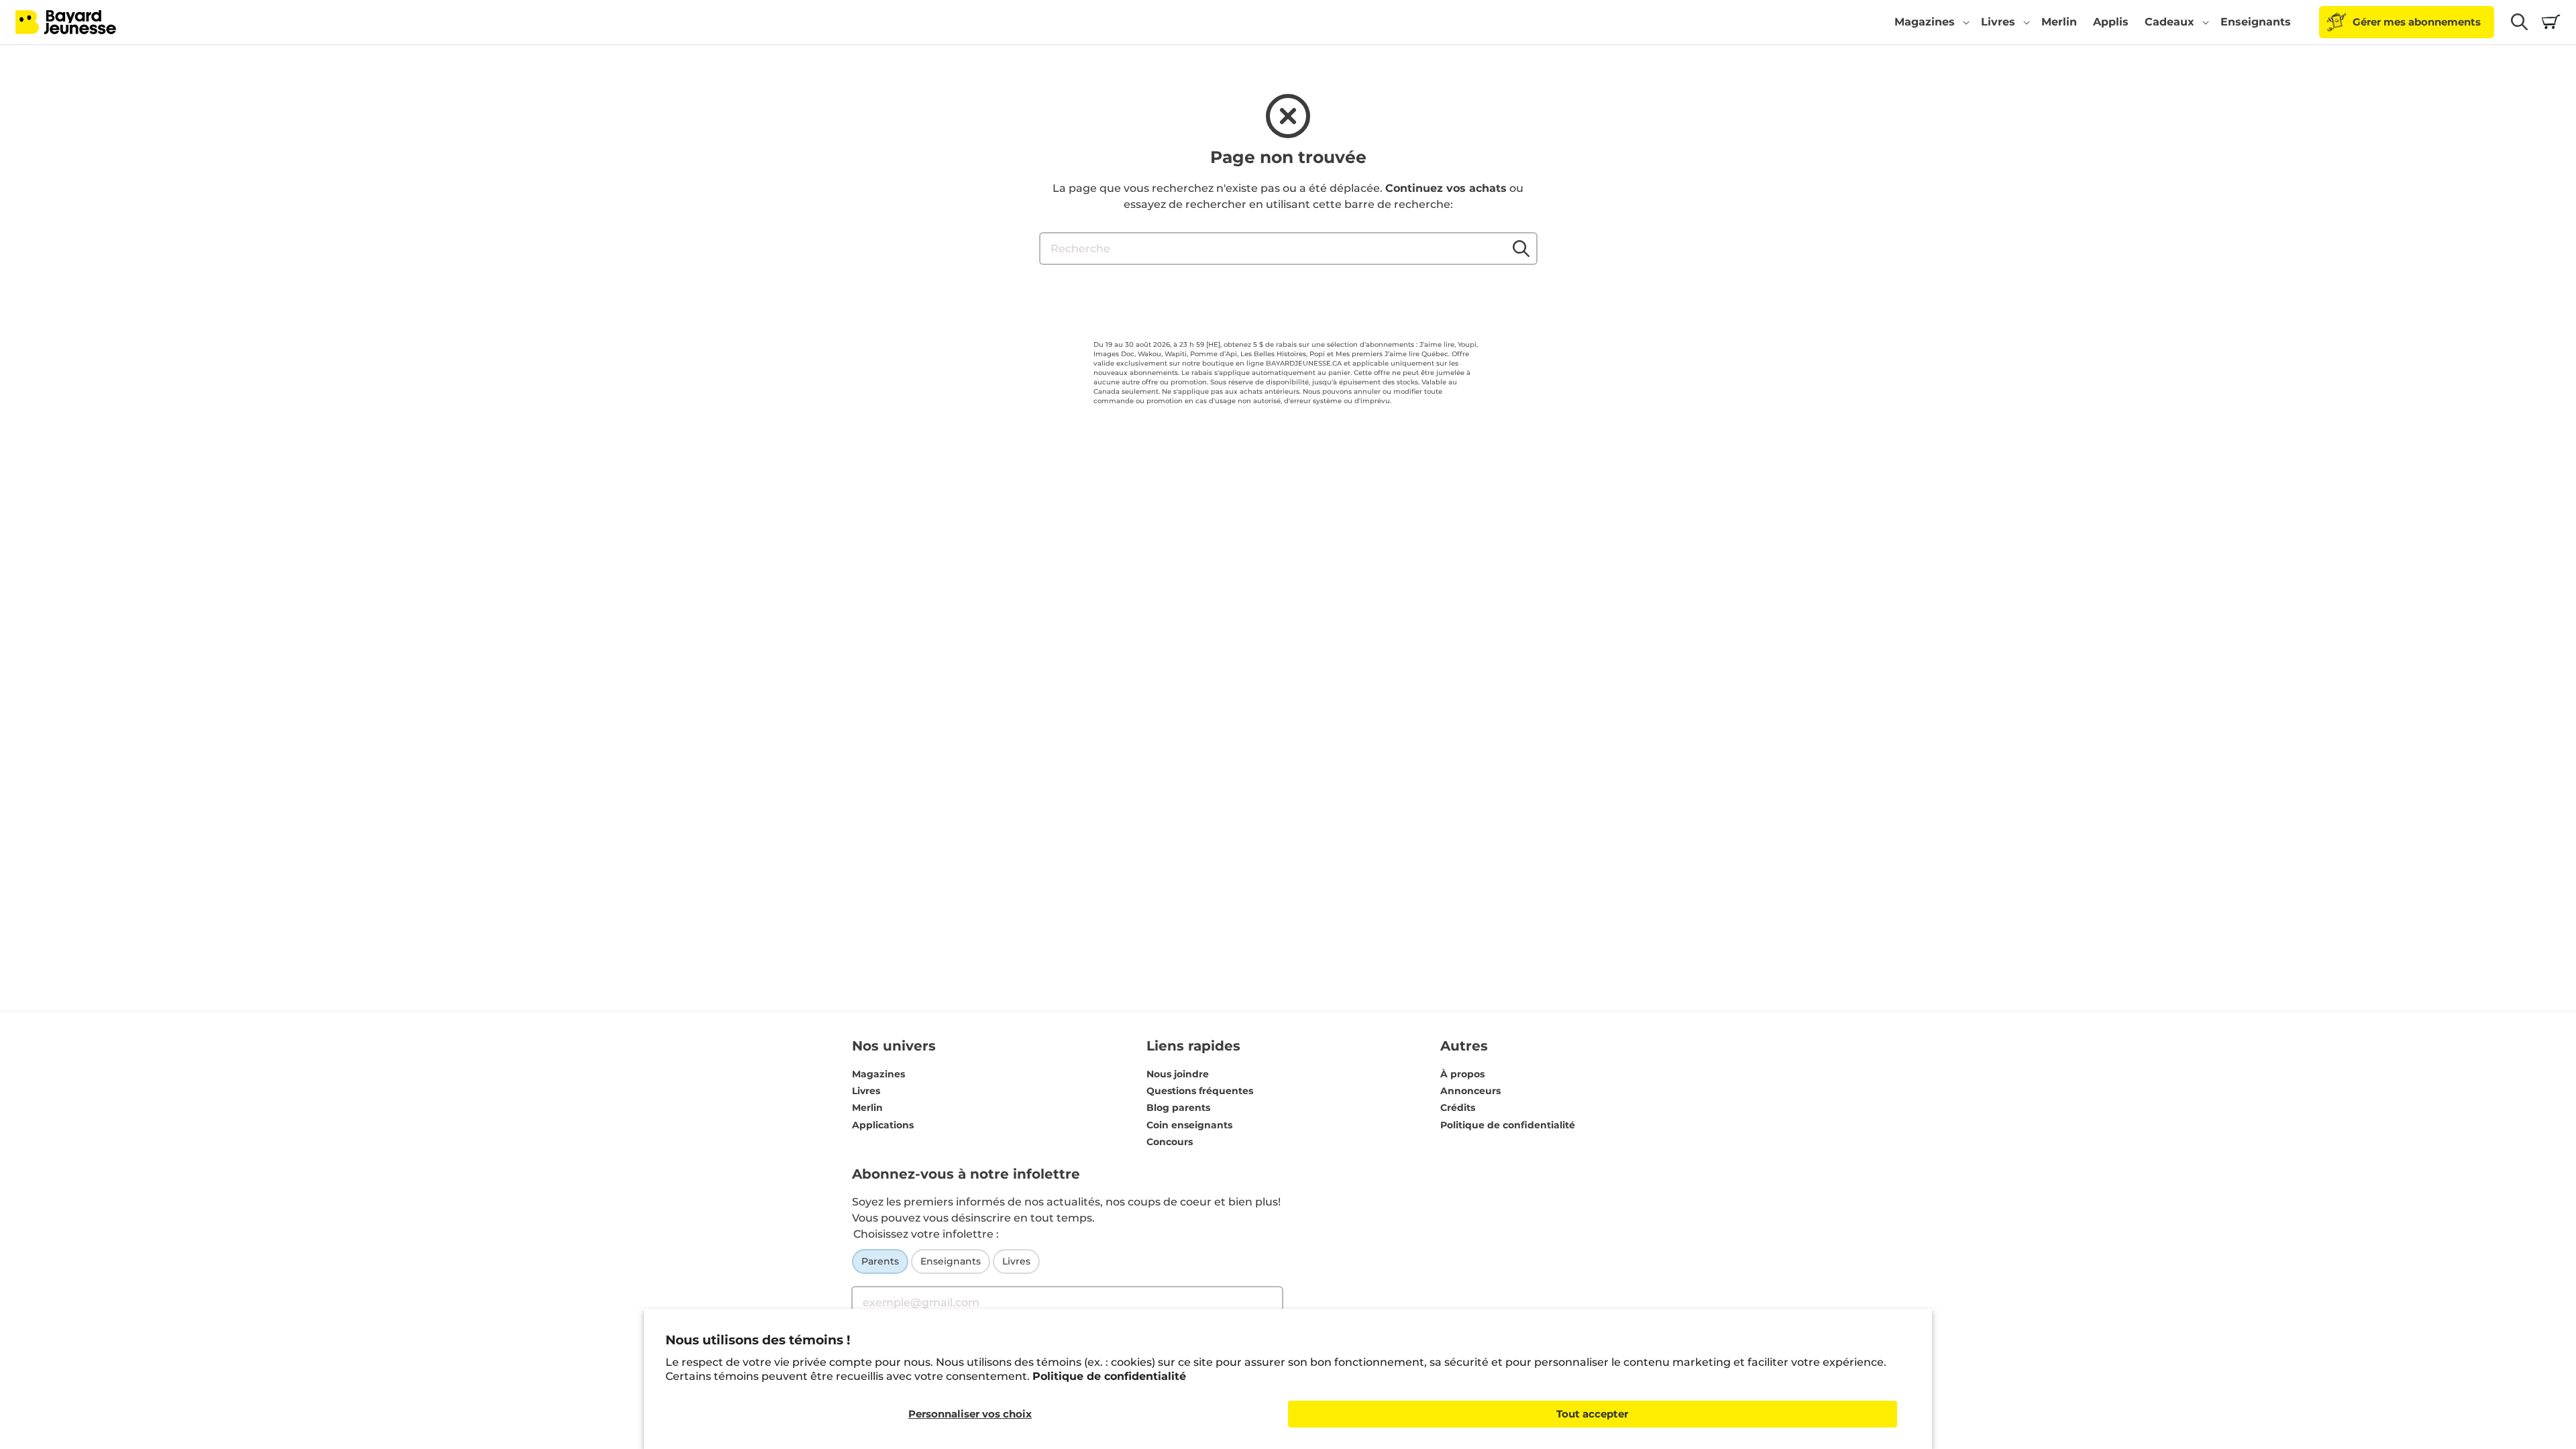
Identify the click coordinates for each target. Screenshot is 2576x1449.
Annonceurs (1470, 1091)
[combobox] (1288, 249)
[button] (1930, 22)
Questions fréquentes (1200, 1091)
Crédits (1458, 1108)
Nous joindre (1178, 1074)
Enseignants (951, 1261)
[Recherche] (1521, 248)
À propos (1462, 1074)
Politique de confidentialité (1109, 1376)
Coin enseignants (1189, 1125)
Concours (1170, 1142)
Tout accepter (1592, 1414)
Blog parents (1178, 1108)
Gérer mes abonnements (2417, 22)
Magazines (878, 1074)
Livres (866, 1091)
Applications (883, 1125)
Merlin (867, 1108)
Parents (880, 1261)
